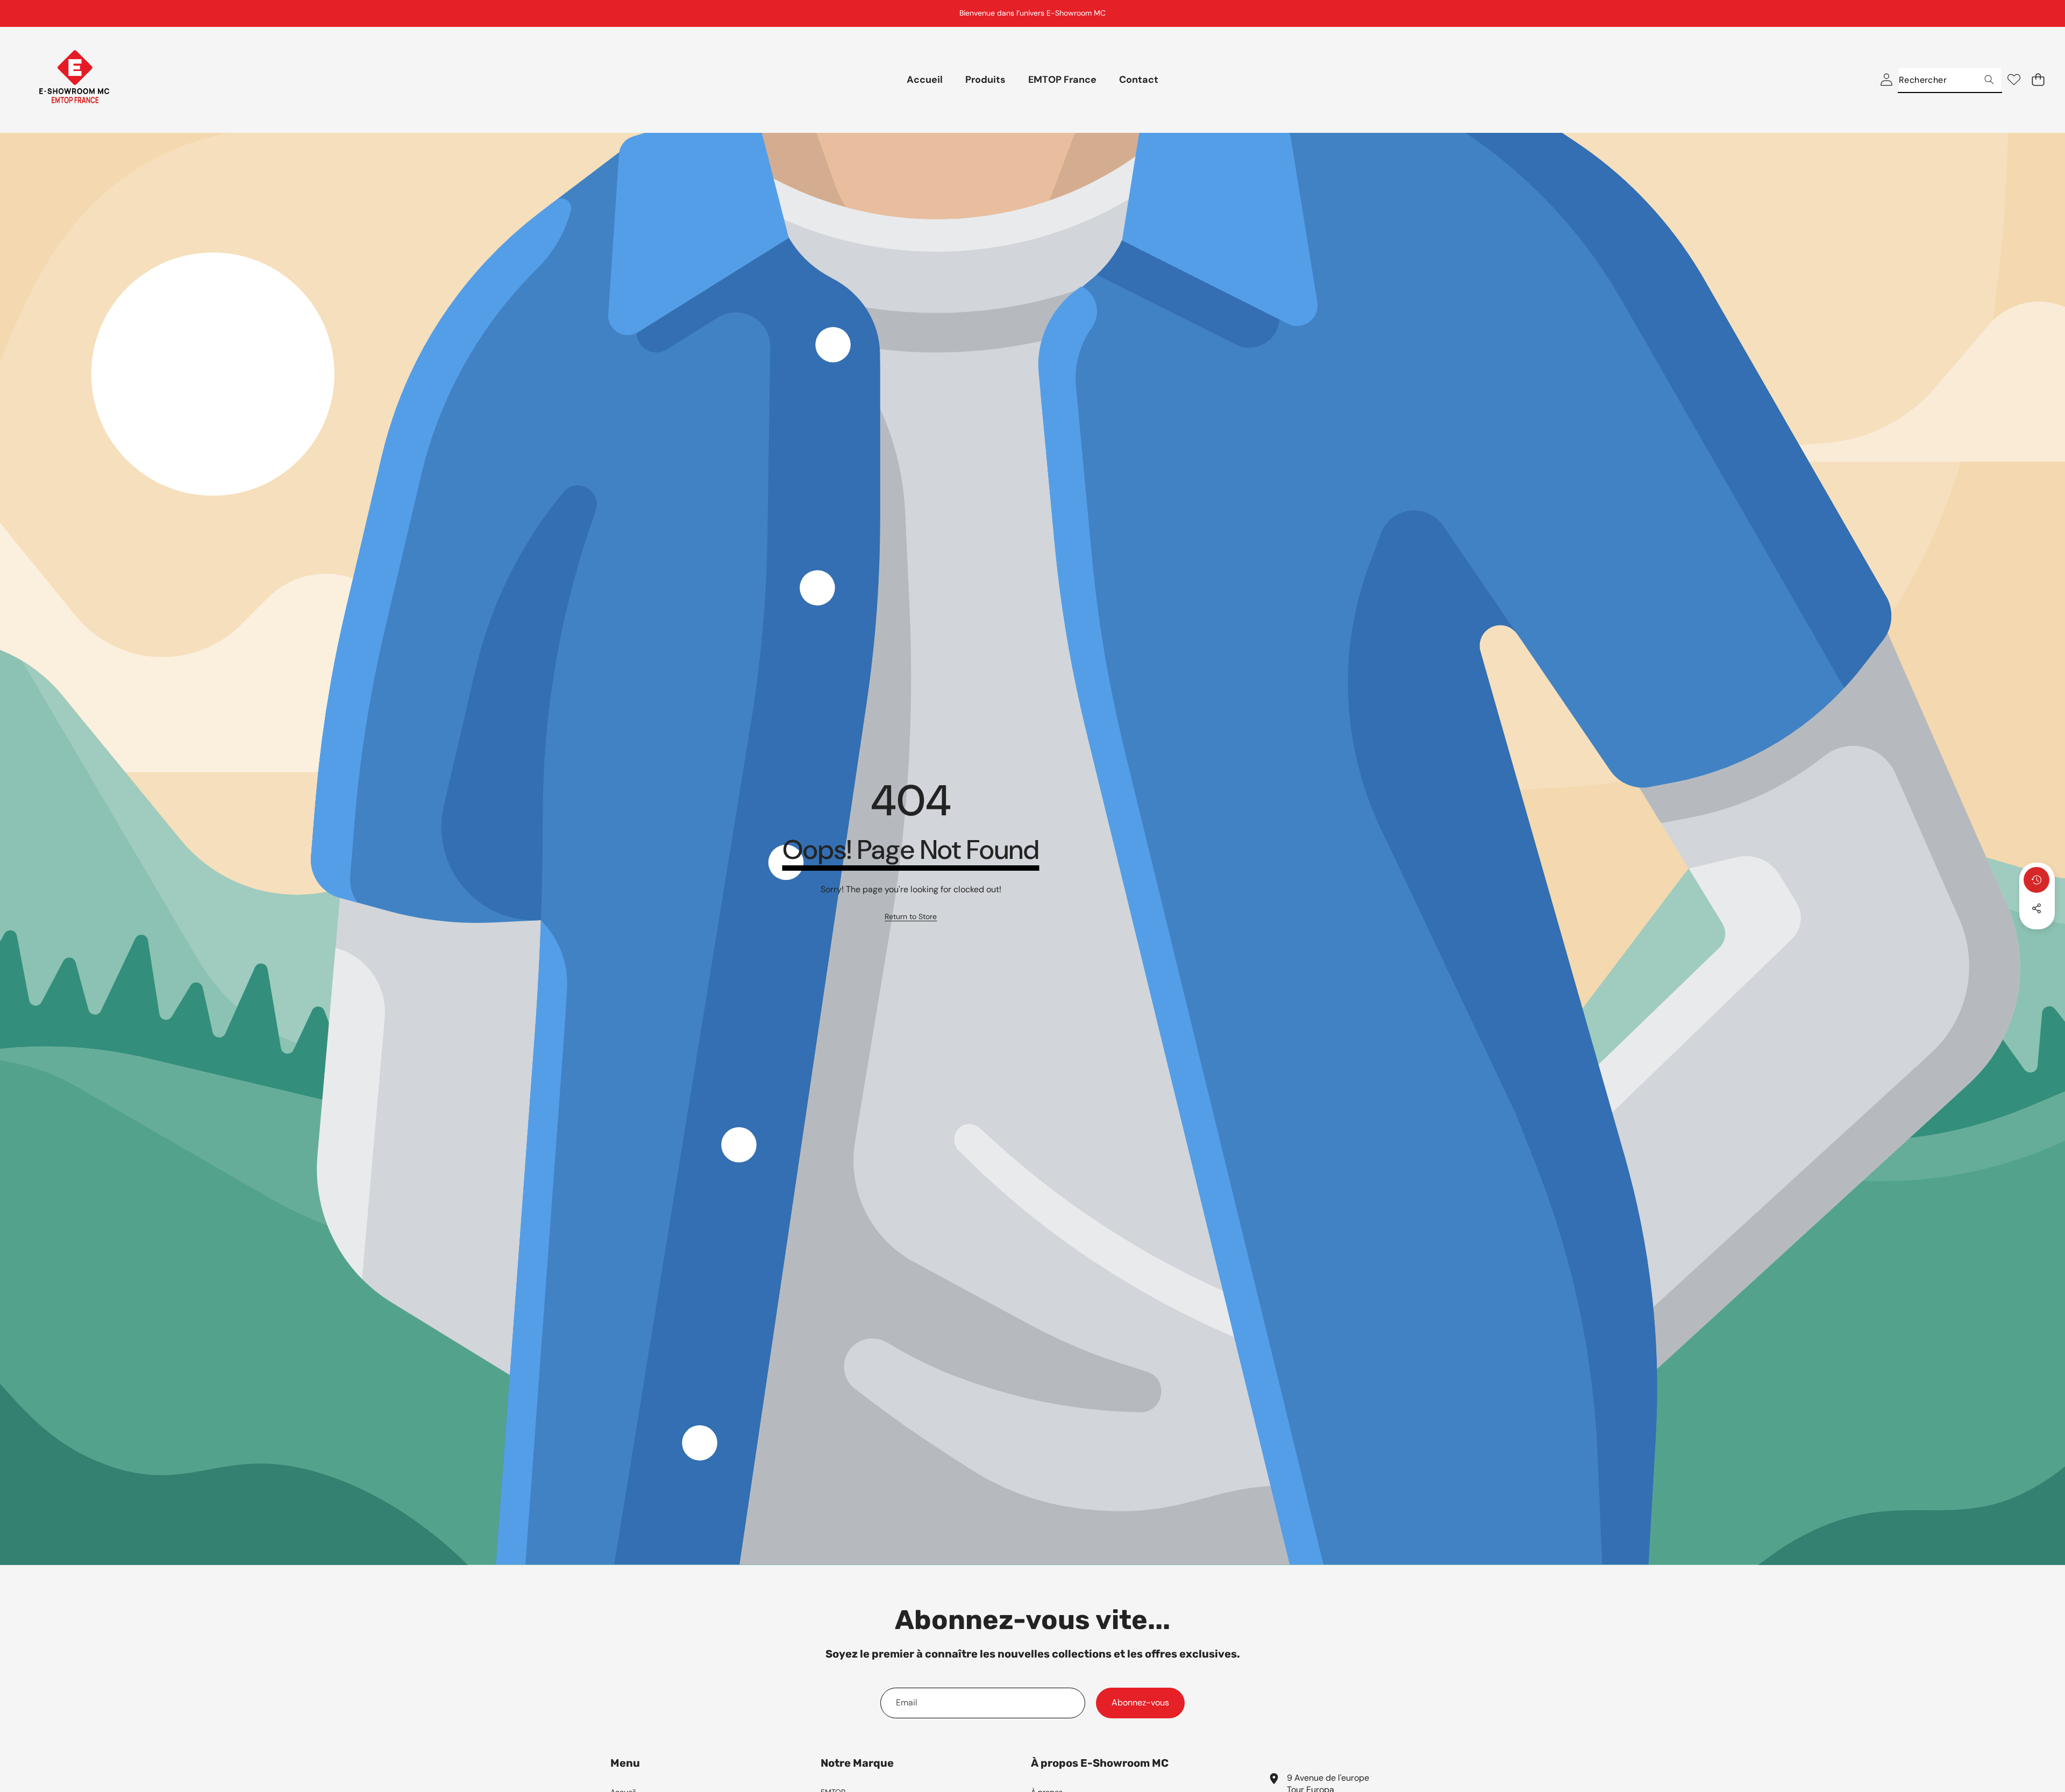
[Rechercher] (1989, 80)
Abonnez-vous (1140, 1702)
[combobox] (1950, 80)
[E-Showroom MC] (74, 80)
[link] (911, 917)
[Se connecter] (1886, 80)
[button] (2030, 13)
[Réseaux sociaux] (2036, 908)
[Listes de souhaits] (2014, 80)
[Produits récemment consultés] (2036, 880)
